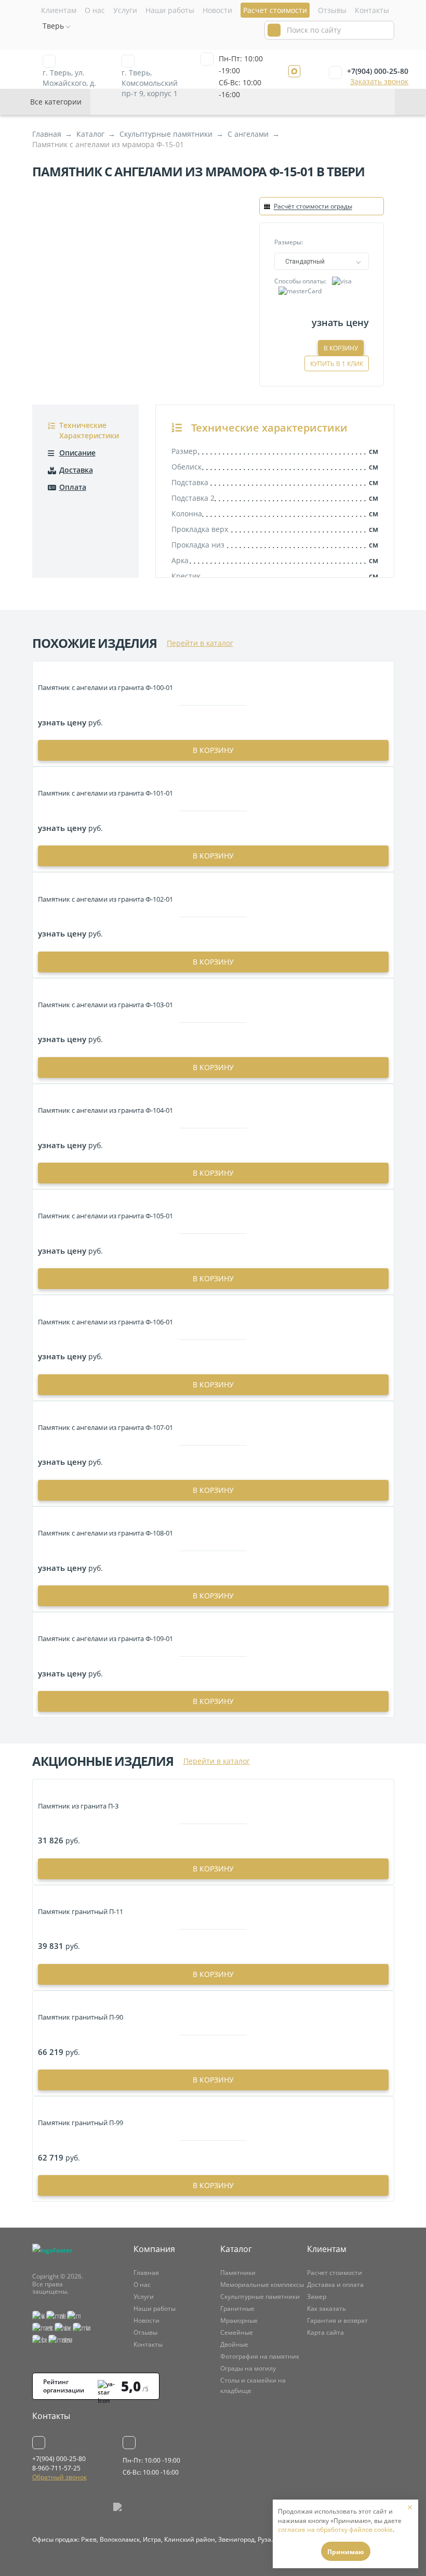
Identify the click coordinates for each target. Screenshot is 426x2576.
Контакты (372, 10)
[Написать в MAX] (294, 71)
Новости (217, 10)
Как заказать (327, 2308)
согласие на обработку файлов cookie (335, 2529)
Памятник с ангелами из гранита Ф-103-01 (105, 1005)
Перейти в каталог (200, 643)
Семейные (237, 2332)
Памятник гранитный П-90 (81, 2017)
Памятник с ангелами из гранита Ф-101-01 (105, 793)
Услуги (125, 10)
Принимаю (346, 2552)
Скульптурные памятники (260, 2297)
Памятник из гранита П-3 (78, 1806)
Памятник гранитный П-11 (81, 1911)
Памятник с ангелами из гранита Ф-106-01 (105, 1322)
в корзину (213, 750)
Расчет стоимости (335, 2273)
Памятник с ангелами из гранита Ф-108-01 (105, 1533)
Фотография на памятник (260, 2356)
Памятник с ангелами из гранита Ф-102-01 (105, 899)
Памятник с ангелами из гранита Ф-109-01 (105, 1638)
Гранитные (237, 2308)
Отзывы (332, 10)
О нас (95, 10)
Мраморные (239, 2320)
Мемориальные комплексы (262, 2285)
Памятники (238, 2273)
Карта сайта (325, 2332)
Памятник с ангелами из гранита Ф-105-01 (105, 1216)
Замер (317, 2297)
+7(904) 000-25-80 (378, 71)
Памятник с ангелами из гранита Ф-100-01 (105, 687)
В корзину (341, 348)
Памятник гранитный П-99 (81, 2123)
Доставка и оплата (335, 2285)
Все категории (56, 102)
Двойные (234, 2344)
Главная (146, 2273)
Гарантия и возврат (337, 2320)
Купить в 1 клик (337, 364)
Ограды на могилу (248, 2368)
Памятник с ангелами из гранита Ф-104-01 (105, 1110)
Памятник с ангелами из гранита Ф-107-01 (105, 1427)
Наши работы (170, 10)
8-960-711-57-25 (56, 2468)
